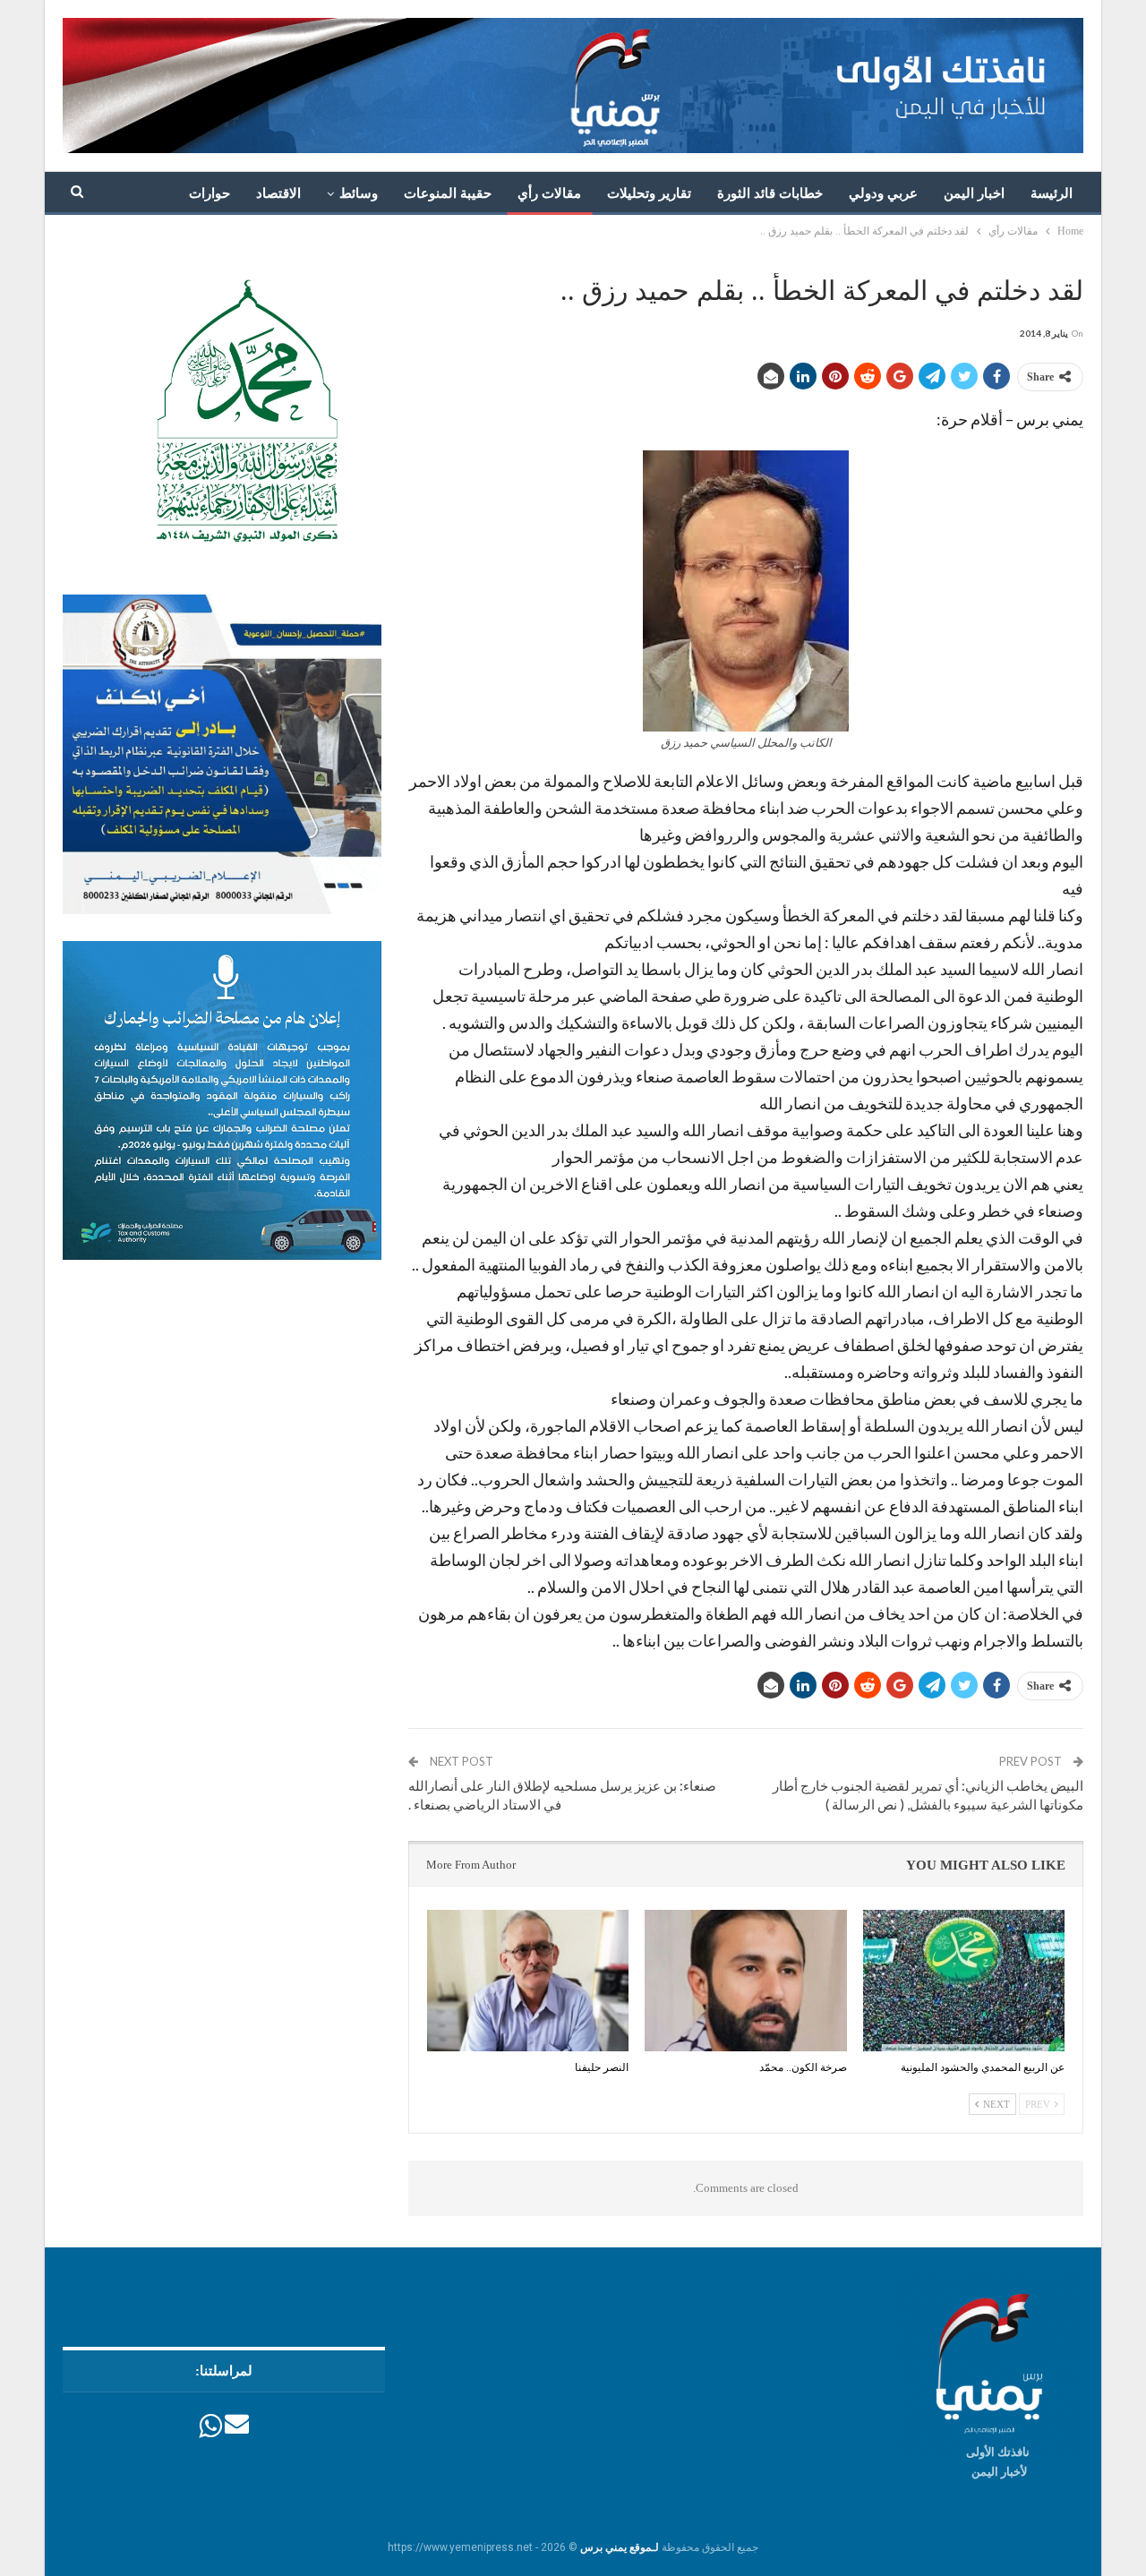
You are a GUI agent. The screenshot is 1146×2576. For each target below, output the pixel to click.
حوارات (210, 193)
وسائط (359, 193)
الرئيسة (1052, 193)
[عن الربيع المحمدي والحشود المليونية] (964, 1981)
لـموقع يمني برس (620, 2547)
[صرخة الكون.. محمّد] (745, 1981)
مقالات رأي (549, 193)
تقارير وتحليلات (649, 193)
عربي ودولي (883, 193)
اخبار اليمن (974, 193)
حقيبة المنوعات (448, 193)
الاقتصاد (278, 193)
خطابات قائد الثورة (770, 193)
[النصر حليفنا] (528, 1981)
